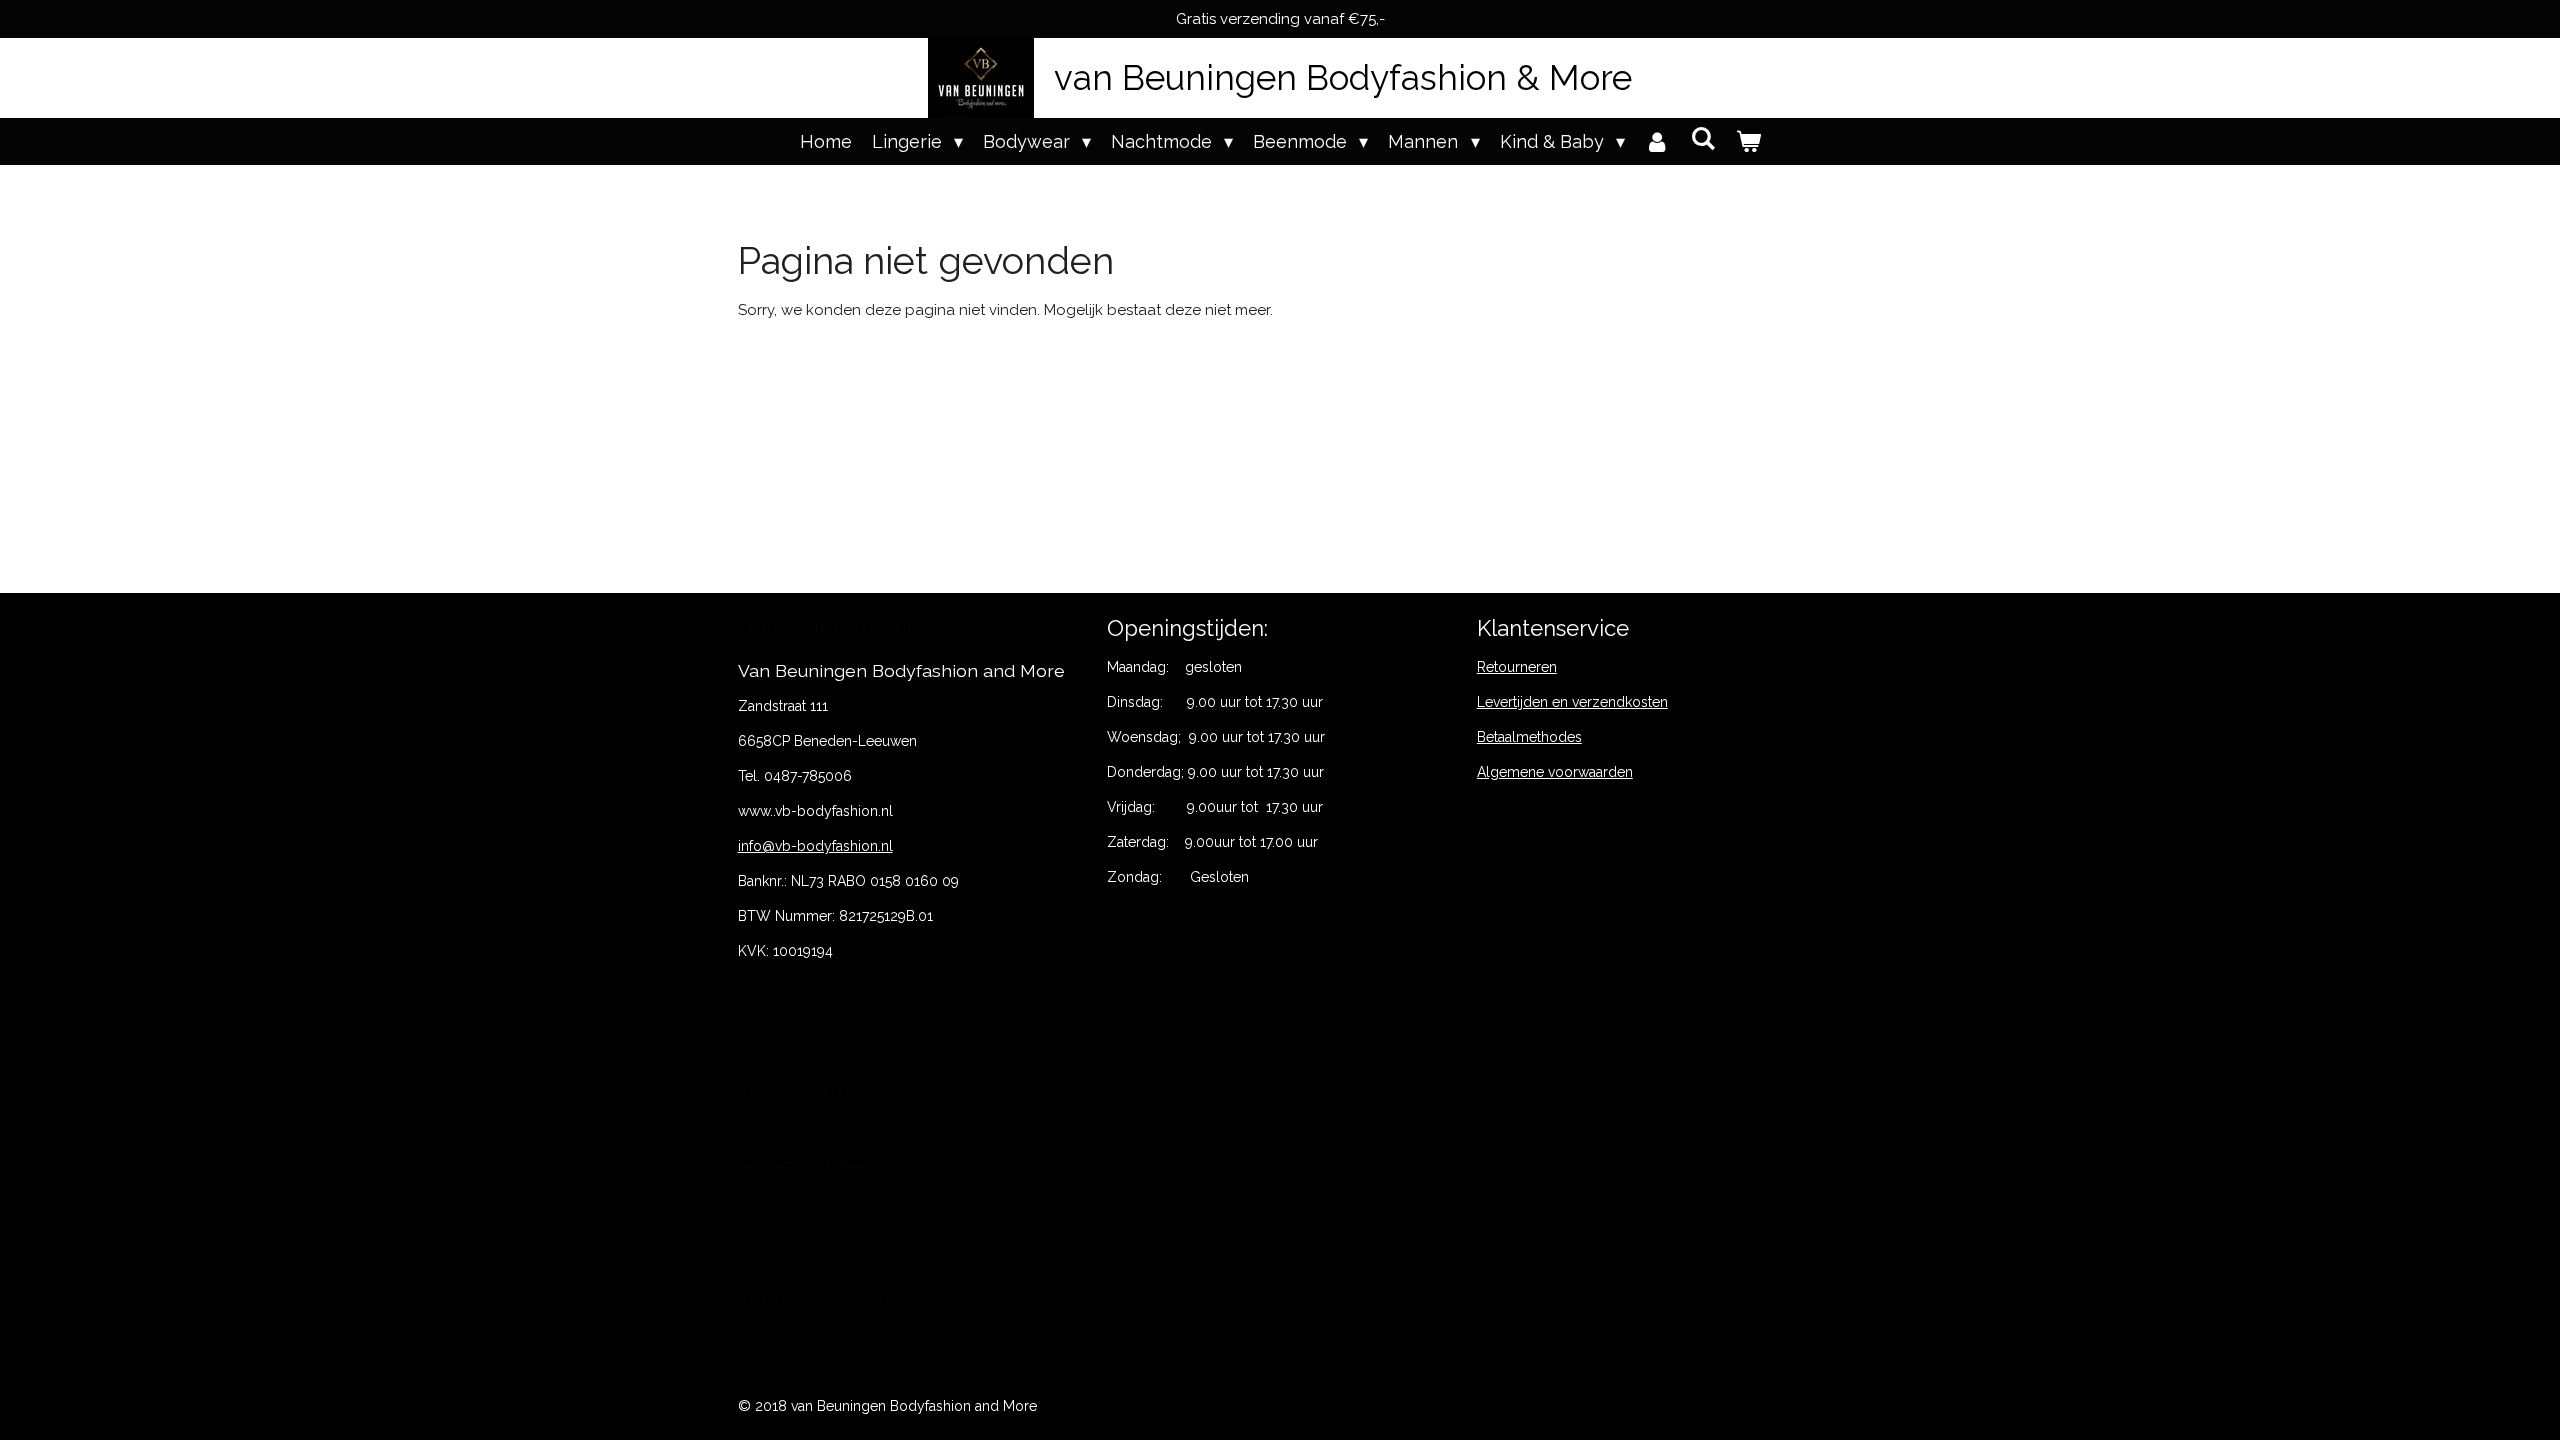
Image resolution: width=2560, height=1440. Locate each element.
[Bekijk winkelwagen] (1747, 141)
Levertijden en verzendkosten (1572, 702)
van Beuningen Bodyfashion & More (1343, 77)
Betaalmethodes (1529, 737)
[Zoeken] (1702, 138)
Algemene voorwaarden (1555, 772)
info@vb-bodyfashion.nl (815, 846)
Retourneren (1517, 667)
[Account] (1657, 141)
